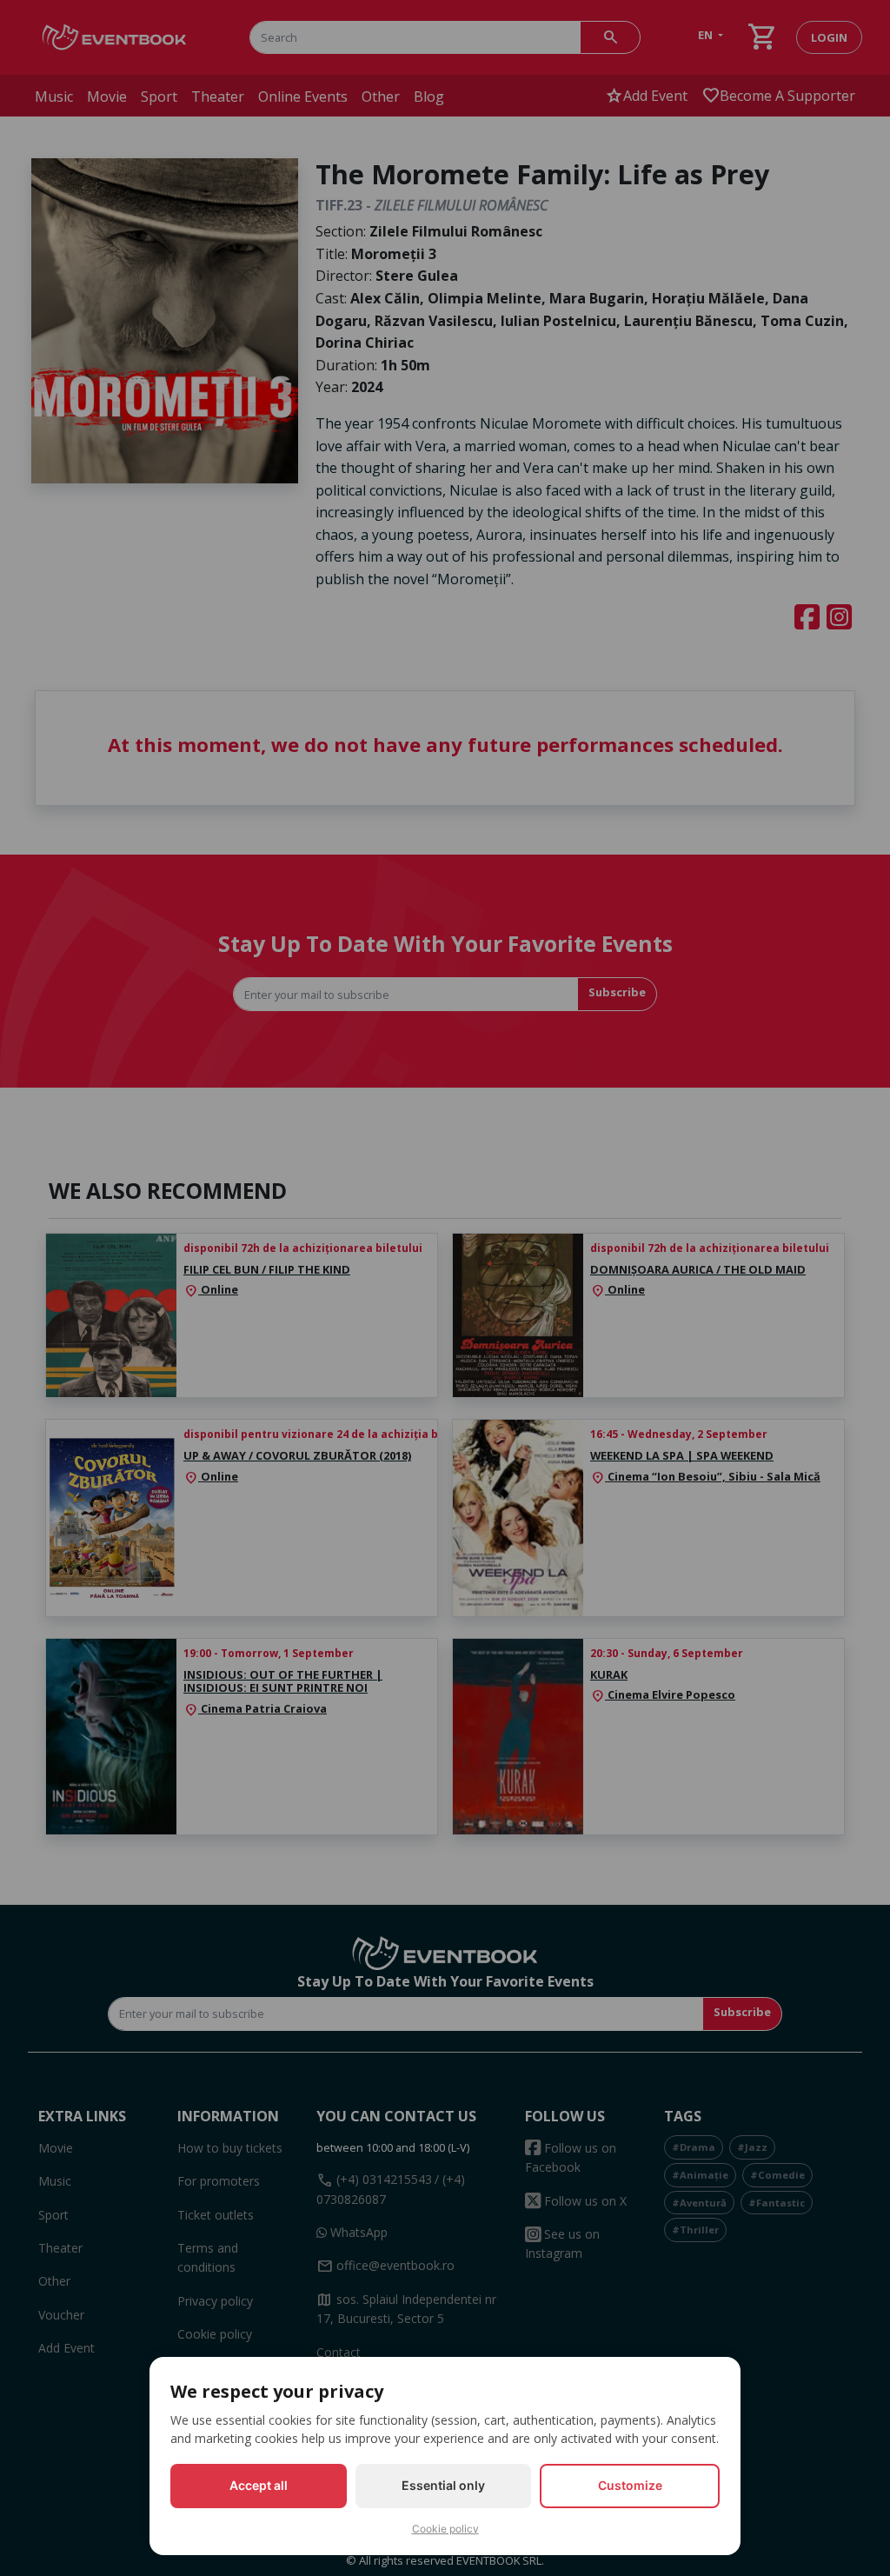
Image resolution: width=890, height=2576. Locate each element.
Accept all (259, 2485)
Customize (630, 2485)
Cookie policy (445, 2529)
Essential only (443, 2485)
